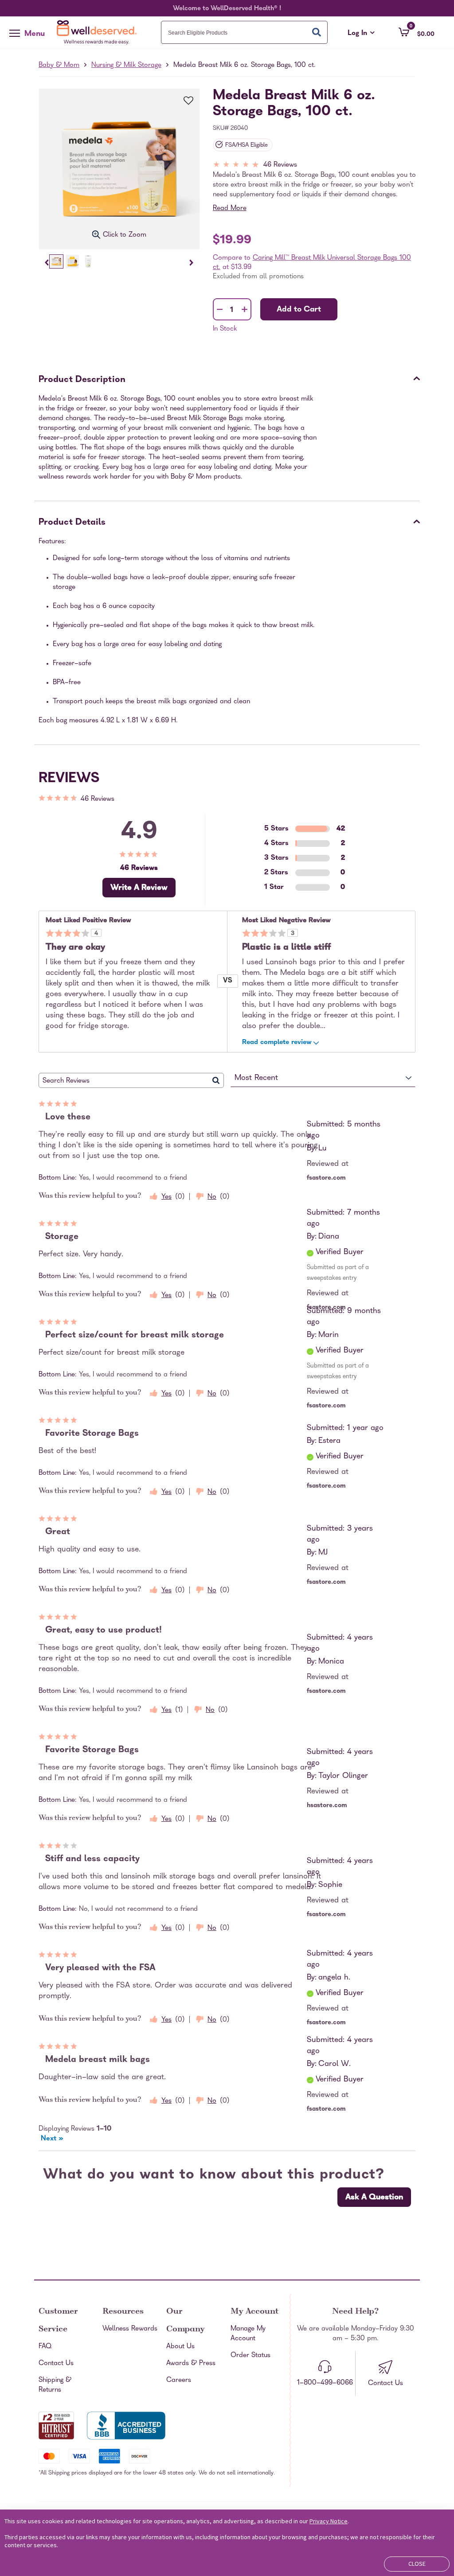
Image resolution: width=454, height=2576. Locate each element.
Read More (230, 209)
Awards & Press (191, 2364)
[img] (316, 166)
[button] (417, 32)
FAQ (45, 2347)
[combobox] (245, 32)
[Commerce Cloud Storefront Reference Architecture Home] (99, 32)
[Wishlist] (184, 101)
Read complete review (277, 1043)
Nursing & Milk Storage (126, 66)
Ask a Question (374, 2198)
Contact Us (56, 2364)
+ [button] (245, 311)
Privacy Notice (329, 2521)
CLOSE (417, 2564)
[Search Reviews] (216, 1080)
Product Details (72, 523)
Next (191, 263)
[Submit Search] (317, 32)
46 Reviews (280, 165)
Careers (179, 2381)
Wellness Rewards (130, 2329)
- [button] (220, 310)
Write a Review (139, 888)
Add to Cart (299, 310)
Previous (47, 263)
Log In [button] (361, 34)
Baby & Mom (59, 66)
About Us (180, 2347)
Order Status (250, 2356)
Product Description (82, 380)
